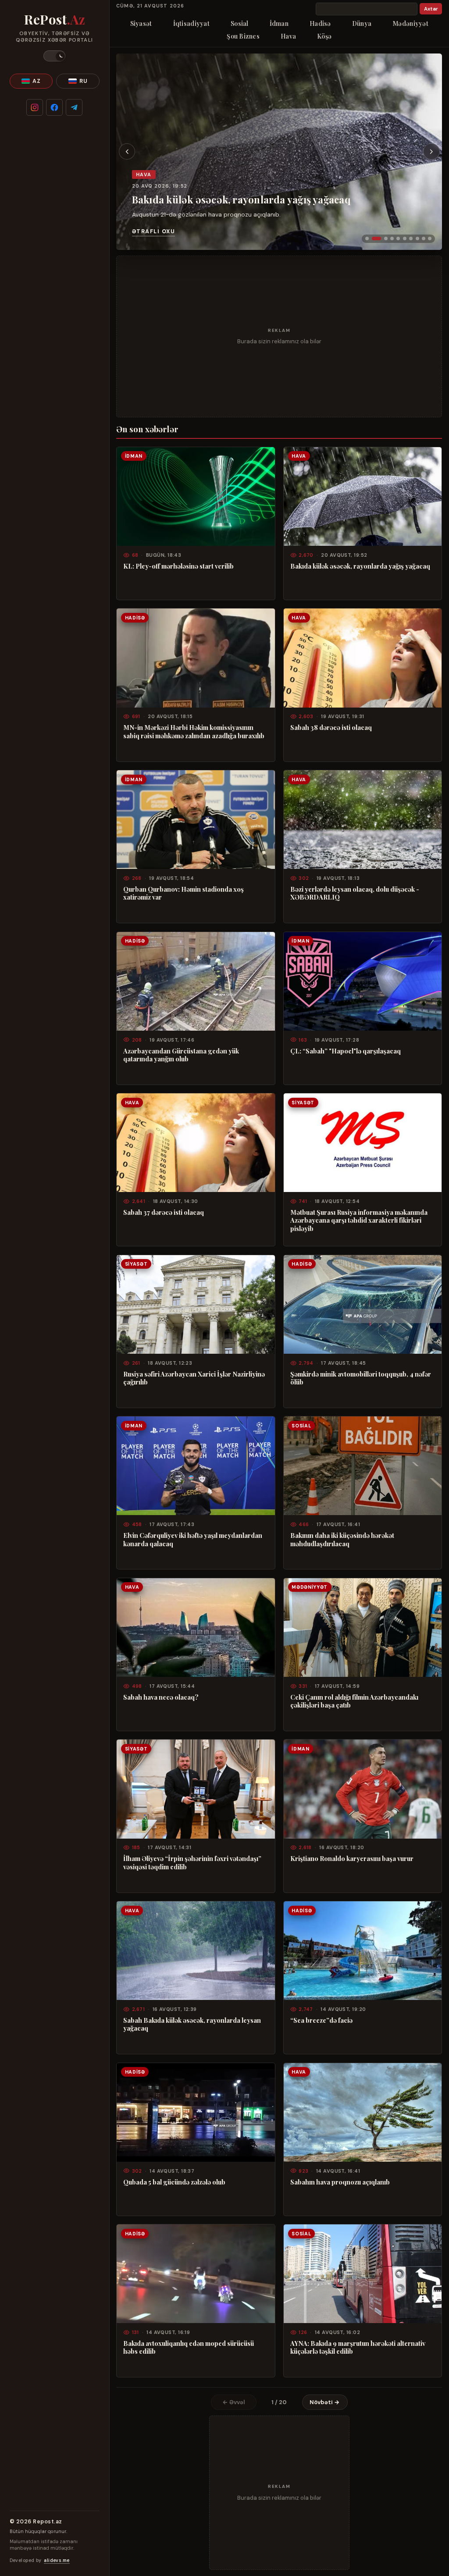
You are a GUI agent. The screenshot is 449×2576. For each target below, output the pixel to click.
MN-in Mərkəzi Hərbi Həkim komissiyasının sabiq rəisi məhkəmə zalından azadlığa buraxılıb (194, 731)
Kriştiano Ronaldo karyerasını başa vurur (352, 1858)
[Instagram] (35, 107)
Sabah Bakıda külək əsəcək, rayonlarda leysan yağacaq (192, 2024)
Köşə (324, 36)
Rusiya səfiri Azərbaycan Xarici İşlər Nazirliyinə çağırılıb (194, 1378)
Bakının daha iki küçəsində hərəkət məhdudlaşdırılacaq (342, 1539)
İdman (279, 23)
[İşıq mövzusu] (54, 56)
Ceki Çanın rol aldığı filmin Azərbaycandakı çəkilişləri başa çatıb (354, 1701)
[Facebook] (54, 107)
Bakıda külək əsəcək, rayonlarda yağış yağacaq (241, 199)
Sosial (240, 23)
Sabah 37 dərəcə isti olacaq (164, 1212)
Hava (288, 36)
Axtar (431, 9)
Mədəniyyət (410, 23)
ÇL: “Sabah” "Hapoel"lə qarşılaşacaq (346, 1051)
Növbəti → (325, 2402)
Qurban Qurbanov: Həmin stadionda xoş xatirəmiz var (184, 893)
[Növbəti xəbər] (431, 152)
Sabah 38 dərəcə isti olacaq (331, 727)
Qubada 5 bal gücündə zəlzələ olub (174, 2182)
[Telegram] (74, 107)
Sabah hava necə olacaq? (161, 1697)
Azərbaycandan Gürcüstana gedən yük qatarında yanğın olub (181, 1055)
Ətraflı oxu (153, 231)
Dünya (362, 23)
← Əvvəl (234, 2402)
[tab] (367, 238)
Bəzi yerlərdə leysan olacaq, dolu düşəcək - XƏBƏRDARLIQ (355, 893)
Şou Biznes (243, 36)
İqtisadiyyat (191, 23)
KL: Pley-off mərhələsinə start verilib (178, 566)
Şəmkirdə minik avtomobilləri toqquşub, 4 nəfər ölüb (361, 1378)
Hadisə (320, 23)
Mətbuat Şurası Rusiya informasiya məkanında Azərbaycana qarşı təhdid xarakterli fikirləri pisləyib (359, 1220)
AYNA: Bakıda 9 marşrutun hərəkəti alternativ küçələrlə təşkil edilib (358, 2347)
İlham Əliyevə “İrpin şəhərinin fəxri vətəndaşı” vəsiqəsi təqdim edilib (192, 1863)
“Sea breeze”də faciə (321, 2020)
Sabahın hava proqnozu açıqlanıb (340, 2182)
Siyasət (141, 23)
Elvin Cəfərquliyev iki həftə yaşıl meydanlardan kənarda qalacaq (193, 1539)
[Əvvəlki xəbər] (127, 152)
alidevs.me (57, 2560)
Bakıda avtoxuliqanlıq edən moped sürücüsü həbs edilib (189, 2347)
